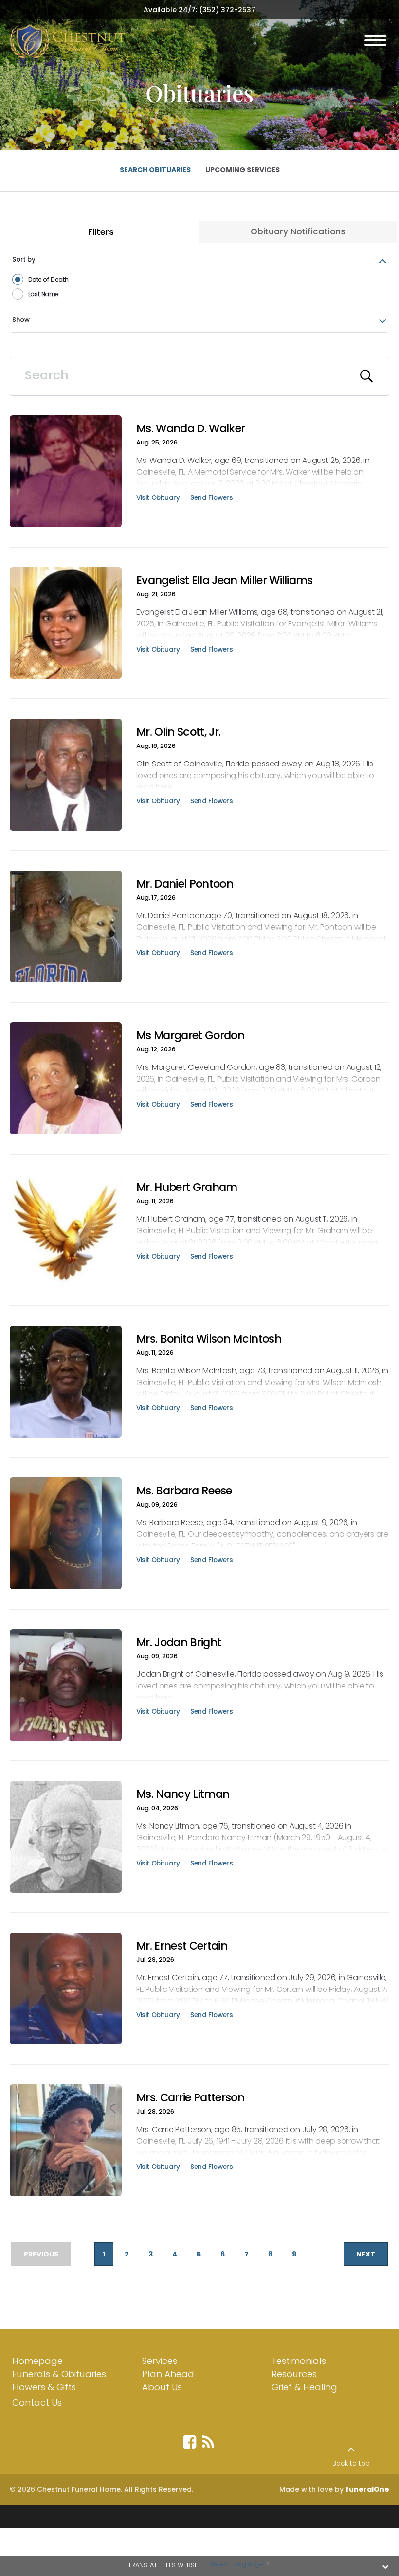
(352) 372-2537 (227, 10)
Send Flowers (211, 499)
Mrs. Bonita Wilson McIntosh (209, 1339)
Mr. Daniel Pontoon (185, 884)
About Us (162, 2387)
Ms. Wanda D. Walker (190, 428)
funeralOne (367, 2489)
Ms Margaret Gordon (190, 1035)
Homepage (37, 2361)
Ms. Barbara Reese (184, 1491)
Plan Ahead (168, 2374)
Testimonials (299, 2361)
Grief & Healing (304, 2387)
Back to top (351, 2463)
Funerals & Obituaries (59, 2374)
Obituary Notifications (298, 231)
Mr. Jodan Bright (179, 1642)
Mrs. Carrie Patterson (190, 2097)
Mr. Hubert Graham (187, 1187)
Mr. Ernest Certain (182, 1946)
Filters (101, 232)
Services (160, 2361)
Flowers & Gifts (44, 2387)
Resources (294, 2374)
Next (366, 2254)
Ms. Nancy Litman (183, 1794)
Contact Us (37, 2403)
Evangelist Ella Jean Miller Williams (225, 580)
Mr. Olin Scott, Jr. (178, 732)
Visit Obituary (158, 499)
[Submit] (367, 376)
